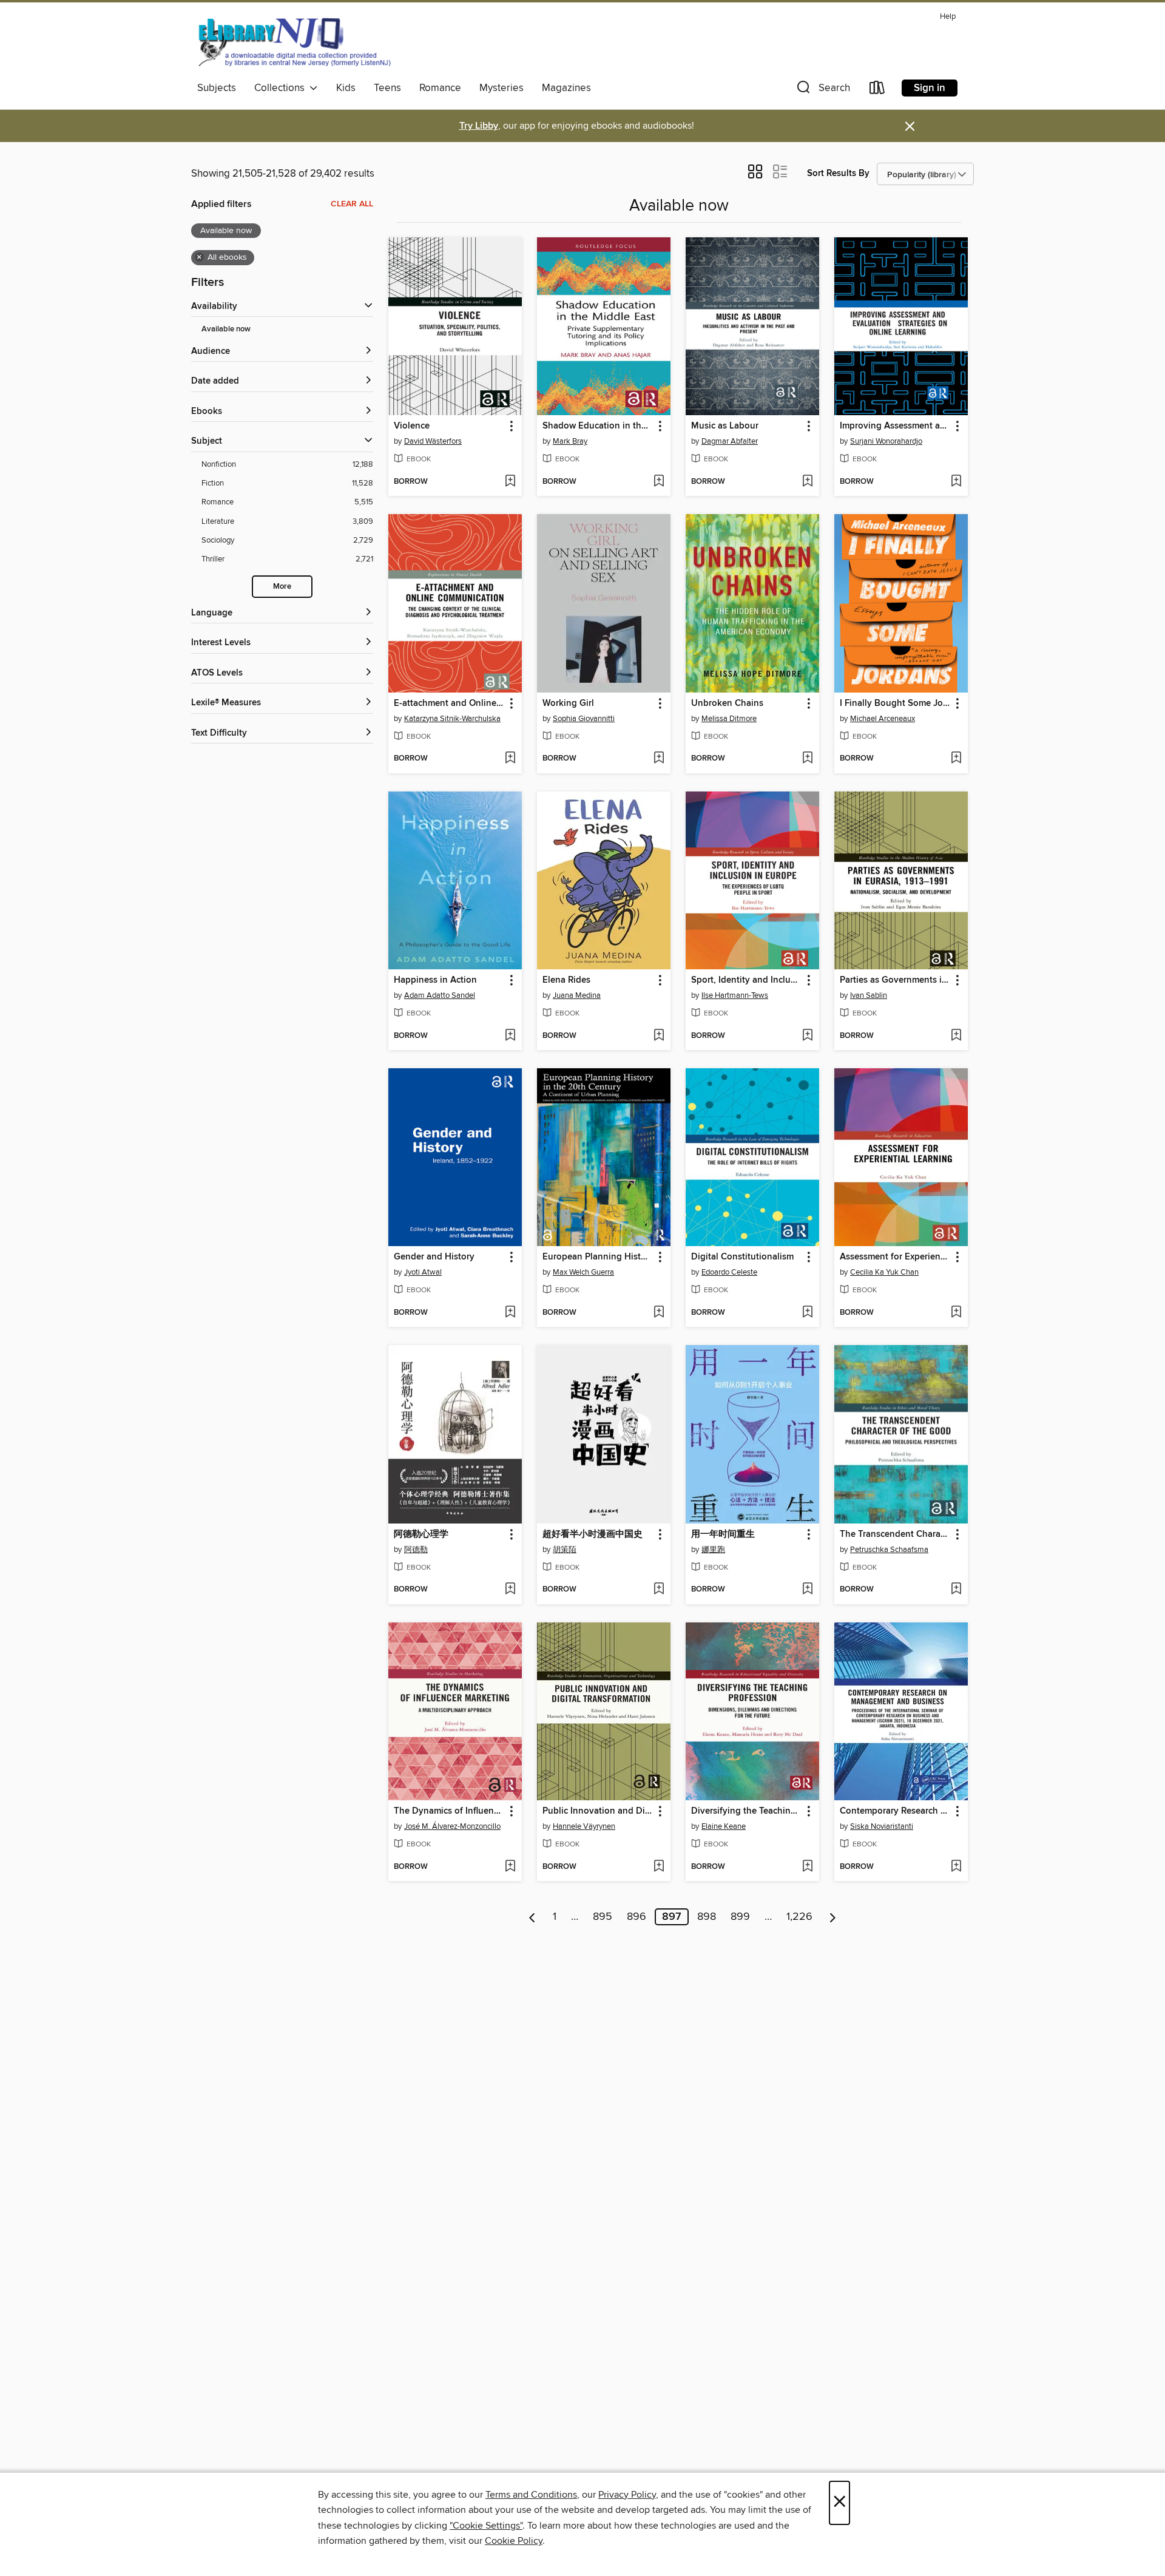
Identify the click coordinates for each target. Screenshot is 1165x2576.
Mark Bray (570, 441)
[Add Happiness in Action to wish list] (510, 1036)
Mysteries (501, 88)
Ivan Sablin (869, 995)
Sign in (930, 88)
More (282, 587)
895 (603, 1917)
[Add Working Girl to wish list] (659, 759)
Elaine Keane (724, 1826)
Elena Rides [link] (566, 980)
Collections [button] (282, 88)
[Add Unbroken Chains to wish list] (807, 759)
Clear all (352, 204)
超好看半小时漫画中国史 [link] (593, 1534)
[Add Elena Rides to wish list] (659, 1036)
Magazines (566, 88)
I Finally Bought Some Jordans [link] (895, 703)
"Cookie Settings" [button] (486, 2526)
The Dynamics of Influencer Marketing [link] (449, 1811)
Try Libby (479, 126)
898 (707, 1917)
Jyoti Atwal (423, 1272)
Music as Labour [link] (725, 426)
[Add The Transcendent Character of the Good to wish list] (956, 1590)
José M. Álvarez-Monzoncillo (452, 1826)
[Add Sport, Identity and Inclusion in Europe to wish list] (807, 1036)
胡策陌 (565, 1550)
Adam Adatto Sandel (440, 995)
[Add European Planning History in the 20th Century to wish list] (659, 1313)
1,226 (799, 1917)
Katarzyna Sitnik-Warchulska (452, 719)
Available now (226, 329)
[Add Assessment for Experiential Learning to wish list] (956, 1313)
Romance (440, 88)
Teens (387, 88)
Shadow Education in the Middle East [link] (598, 426)
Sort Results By (838, 173)
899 (740, 1917)
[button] (822, 90)
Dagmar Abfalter (730, 441)
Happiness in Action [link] (435, 980)
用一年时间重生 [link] (723, 1534)
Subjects (217, 88)
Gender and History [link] (434, 1257)
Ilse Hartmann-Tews (735, 995)
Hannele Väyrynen (584, 1826)
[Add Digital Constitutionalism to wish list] (807, 1313)
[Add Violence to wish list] (510, 482)
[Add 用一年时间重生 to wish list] (807, 1590)
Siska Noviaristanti (882, 1826)
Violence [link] (412, 426)
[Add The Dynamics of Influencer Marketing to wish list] (510, 1867)
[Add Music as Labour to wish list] (807, 482)
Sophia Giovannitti (584, 719)
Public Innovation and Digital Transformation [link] (598, 1811)
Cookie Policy (514, 2541)
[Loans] (877, 90)
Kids (346, 88)
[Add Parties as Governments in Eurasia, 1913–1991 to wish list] (956, 1036)
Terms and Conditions (531, 2495)
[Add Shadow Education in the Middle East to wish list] (659, 482)
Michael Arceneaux (883, 719)
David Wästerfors (433, 441)
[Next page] (833, 1917)
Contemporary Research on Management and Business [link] (895, 1811)
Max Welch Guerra (583, 1272)
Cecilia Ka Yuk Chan (884, 1272)
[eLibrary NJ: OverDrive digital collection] (294, 42)
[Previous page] (532, 1917)
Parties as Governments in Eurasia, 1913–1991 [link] (895, 980)
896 (637, 1917)
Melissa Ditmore (729, 719)
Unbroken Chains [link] (727, 703)
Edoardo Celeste (729, 1272)
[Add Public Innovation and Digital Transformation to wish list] (659, 1867)
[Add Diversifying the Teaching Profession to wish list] (807, 1867)
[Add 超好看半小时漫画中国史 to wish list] (659, 1590)
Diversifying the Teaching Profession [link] (747, 1811)
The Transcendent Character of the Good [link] (895, 1534)
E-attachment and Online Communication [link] (449, 703)
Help (948, 17)
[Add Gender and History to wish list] (510, 1313)
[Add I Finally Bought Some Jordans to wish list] (956, 759)
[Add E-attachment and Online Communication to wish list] (510, 759)
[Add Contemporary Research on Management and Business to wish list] (956, 1867)
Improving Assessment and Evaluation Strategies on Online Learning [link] (895, 426)
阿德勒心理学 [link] (421, 1534)
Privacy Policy (627, 2495)
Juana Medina (577, 995)
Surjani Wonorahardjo (886, 441)
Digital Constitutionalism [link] (742, 1257)
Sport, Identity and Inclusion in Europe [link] (747, 980)
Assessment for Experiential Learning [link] (895, 1257)
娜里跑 (713, 1550)
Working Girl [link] (568, 703)
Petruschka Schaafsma (889, 1550)
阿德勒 (416, 1550)
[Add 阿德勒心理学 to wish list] (510, 1590)
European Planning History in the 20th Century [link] (598, 1257)
